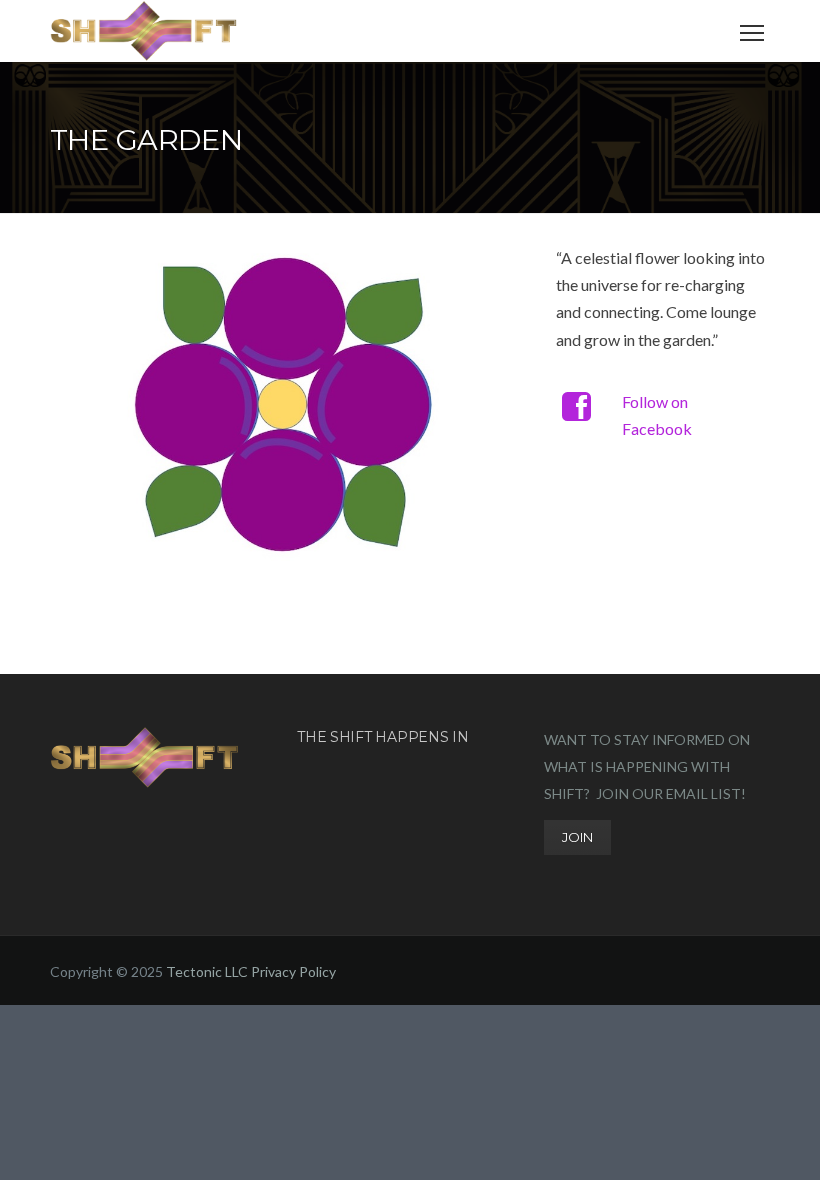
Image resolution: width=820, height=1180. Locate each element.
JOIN (577, 837)
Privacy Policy (293, 971)
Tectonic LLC (207, 971)
